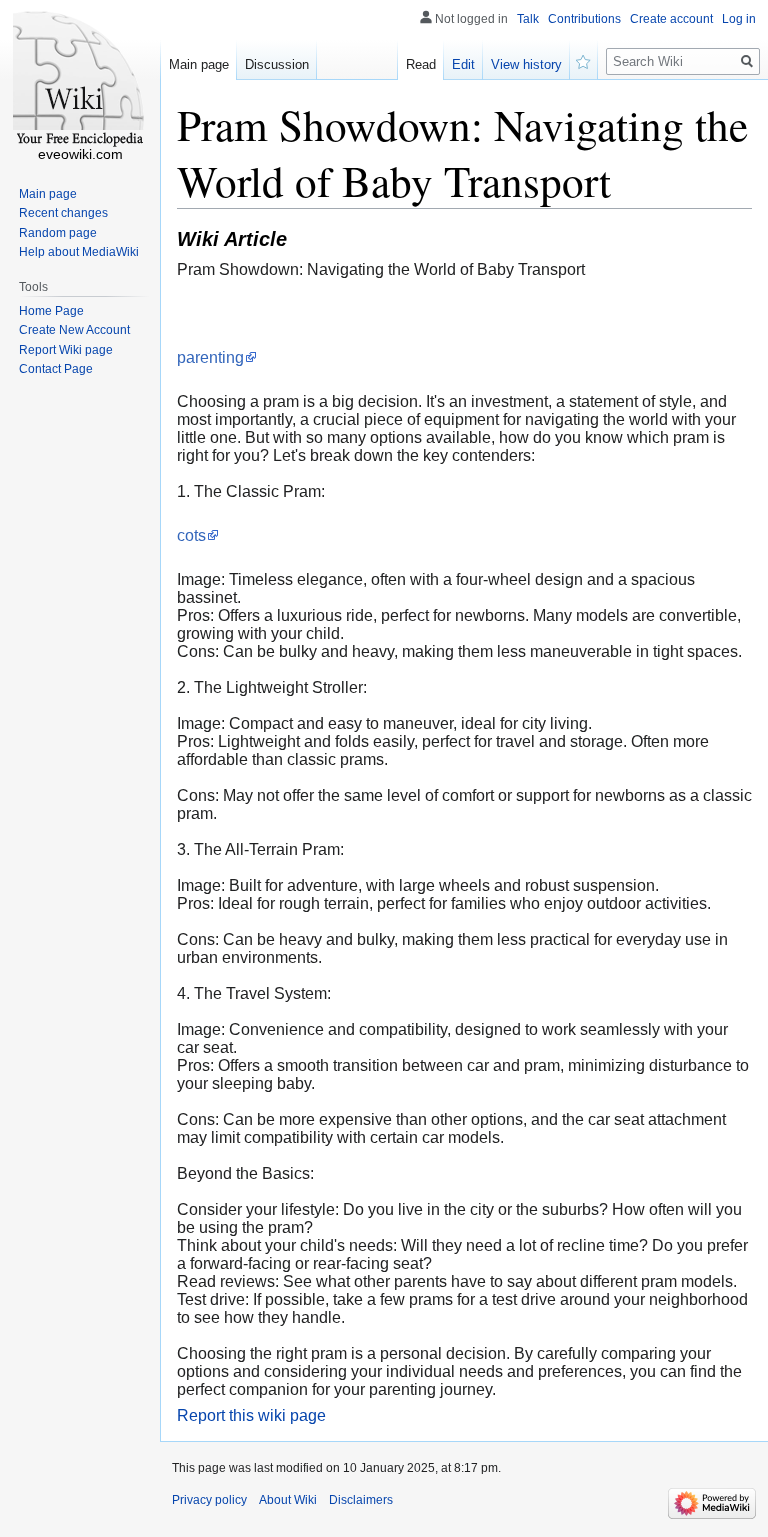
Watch (584, 60)
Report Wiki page (66, 350)
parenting (210, 357)
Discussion (277, 64)
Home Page (51, 311)
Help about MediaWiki (79, 252)
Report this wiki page (251, 1415)
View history (526, 64)
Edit (463, 64)
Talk (528, 19)
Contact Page (56, 369)
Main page (199, 64)
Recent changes (63, 213)
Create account (671, 19)
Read (421, 64)
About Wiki (288, 1500)
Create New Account (74, 330)
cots (191, 535)
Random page (58, 233)
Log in (739, 19)
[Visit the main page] (80, 80)
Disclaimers (361, 1500)
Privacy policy (209, 1500)
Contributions (584, 19)
